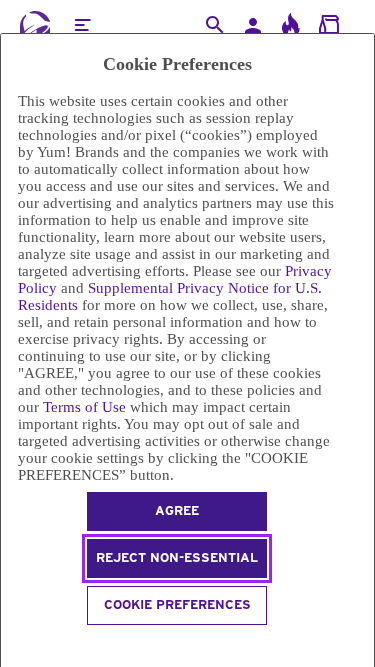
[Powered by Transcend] (9, 643)
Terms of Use (84, 407)
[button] (82, 25)
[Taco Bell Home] (35, 25)
